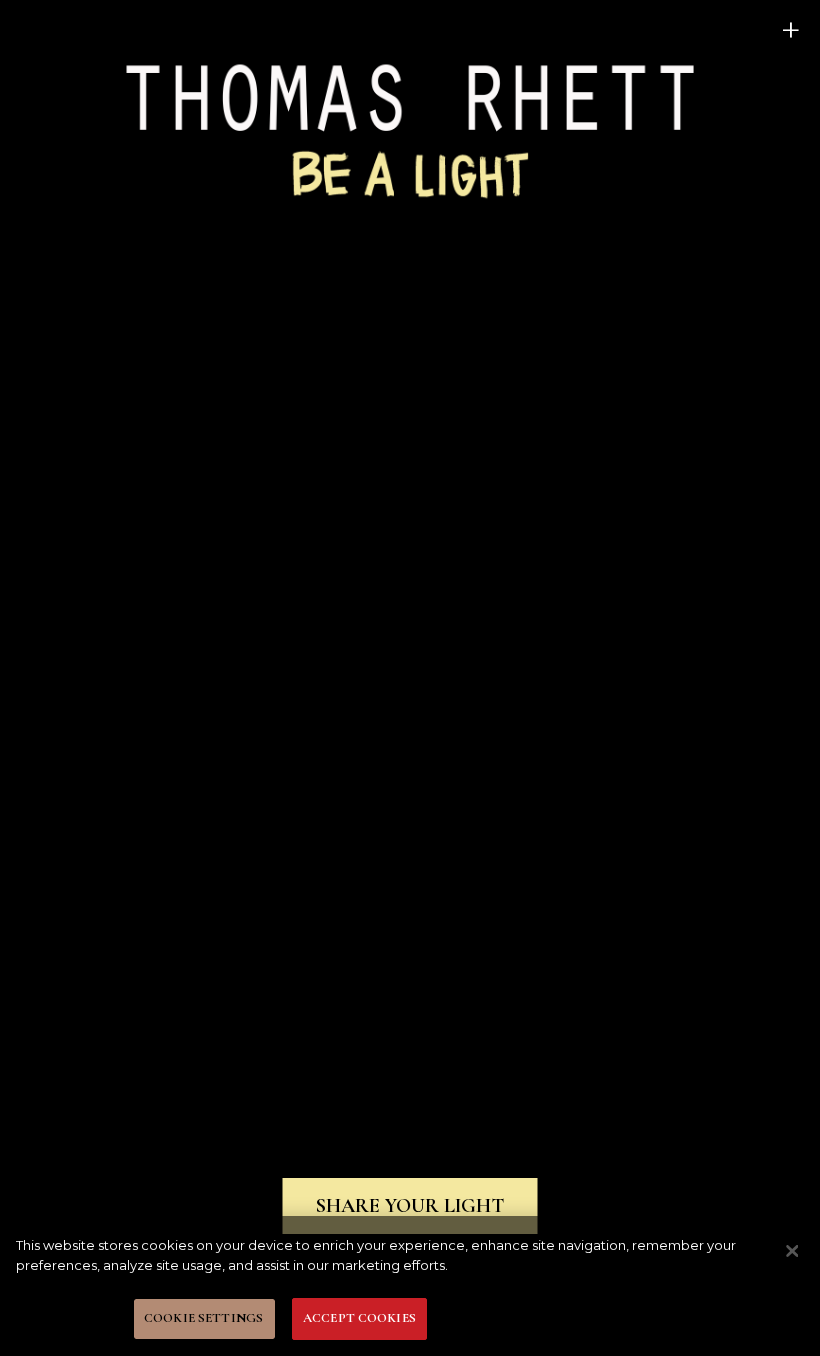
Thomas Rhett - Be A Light (410, 128)
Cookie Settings (203, 1318)
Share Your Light (410, 1206)
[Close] (792, 1251)
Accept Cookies (359, 1318)
